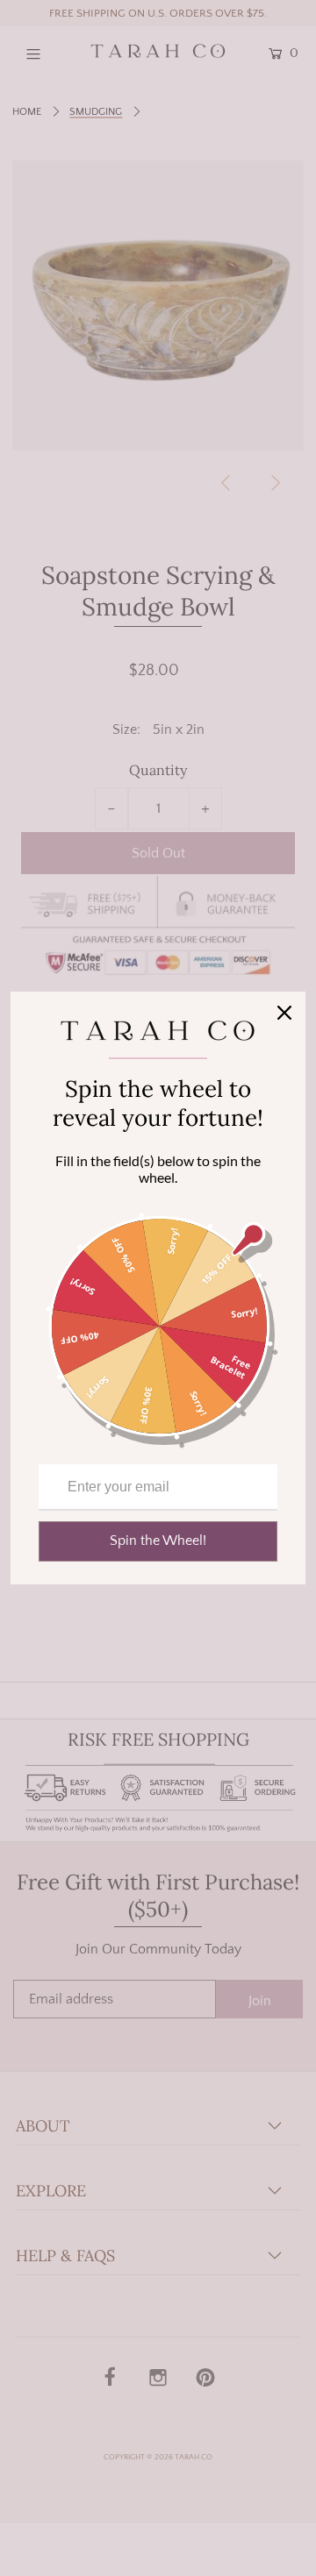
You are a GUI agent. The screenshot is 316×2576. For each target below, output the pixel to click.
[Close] (284, 1013)
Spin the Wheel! (158, 1541)
